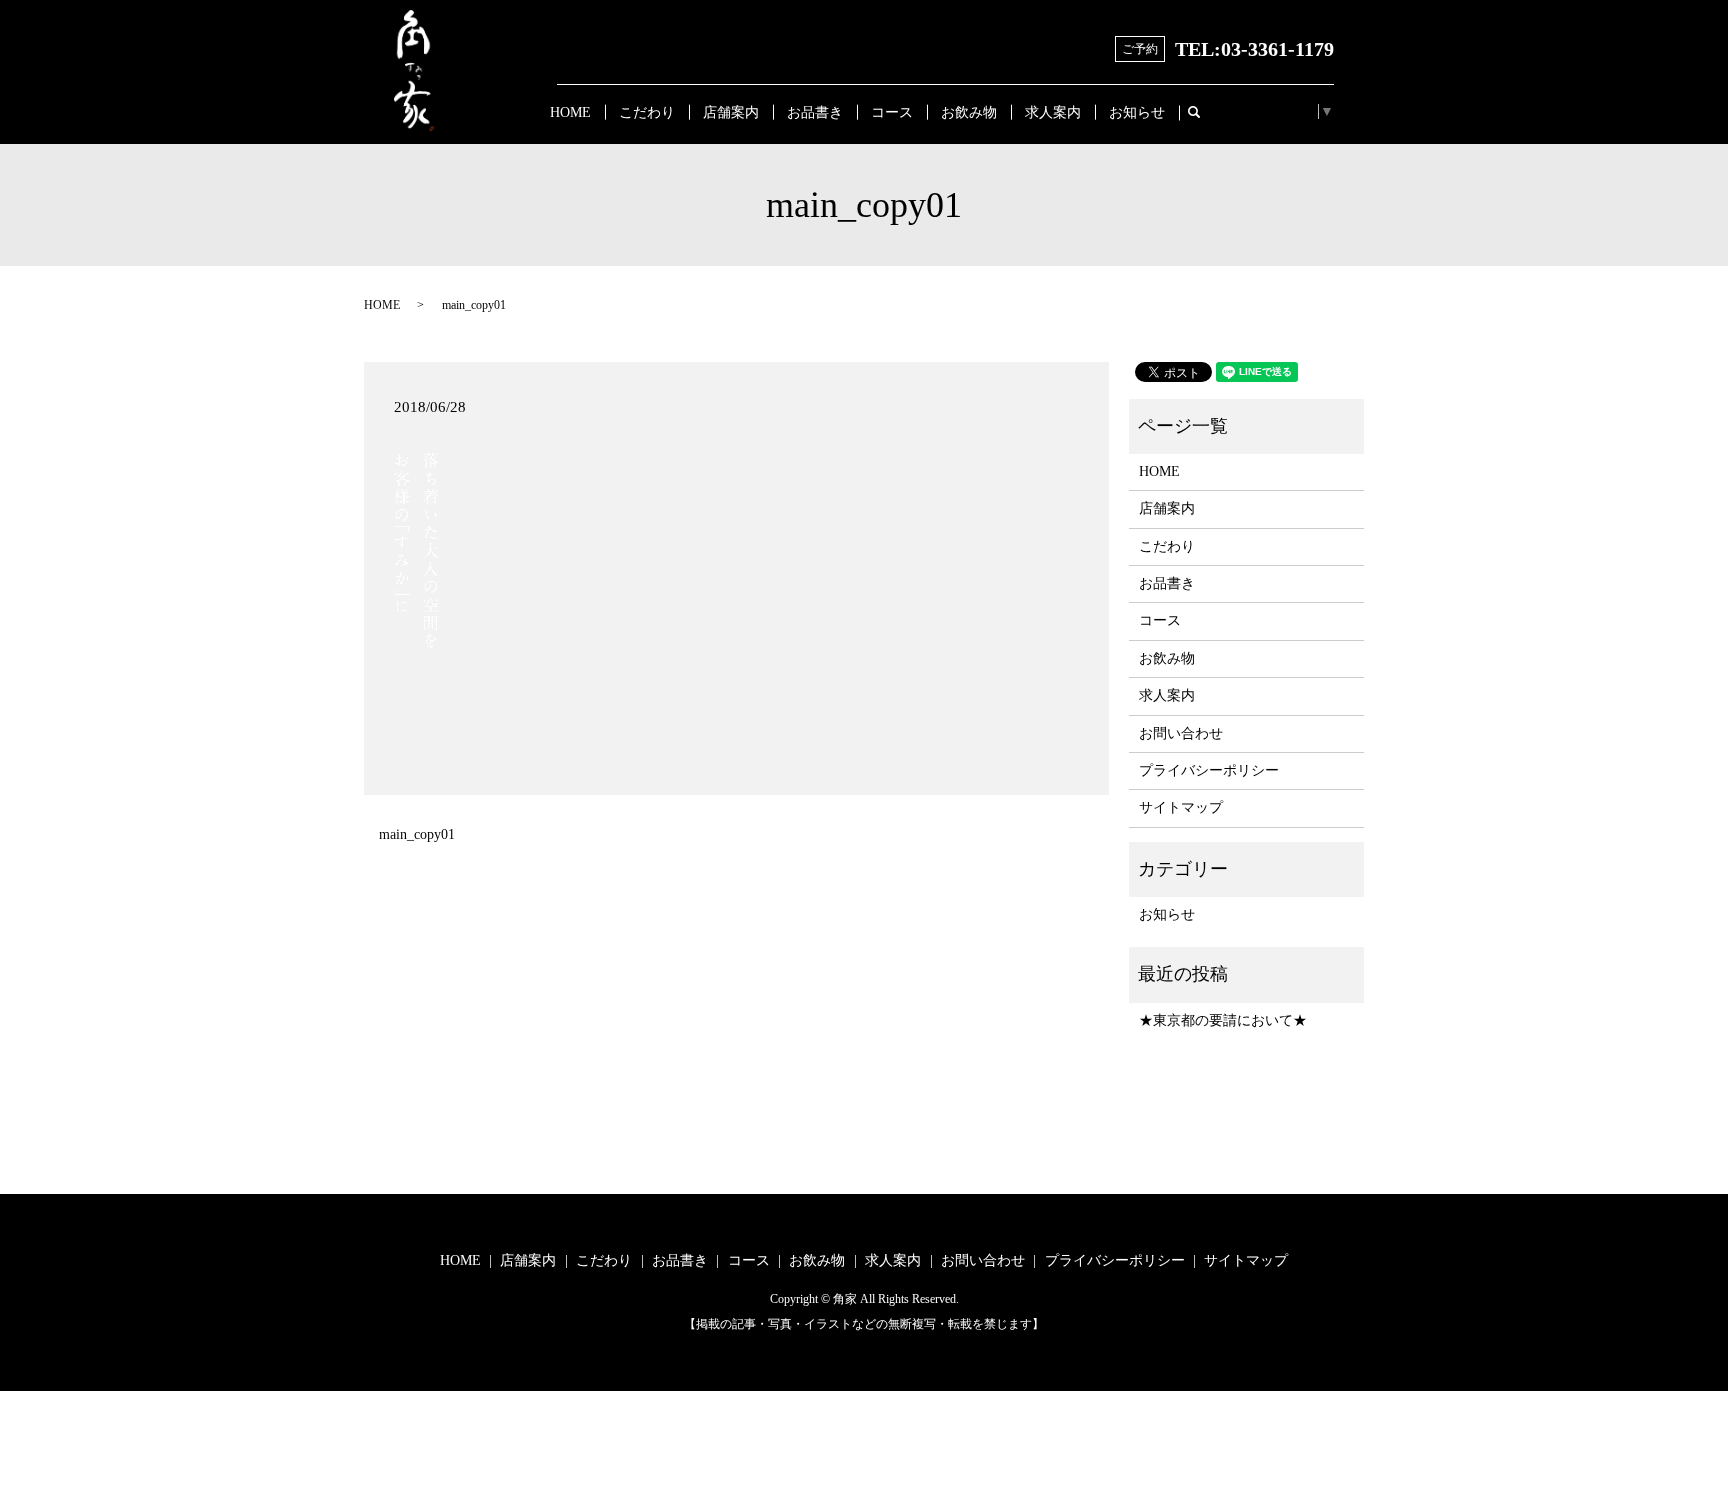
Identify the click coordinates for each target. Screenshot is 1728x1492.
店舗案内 (731, 112)
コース (892, 112)
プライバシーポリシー (1209, 770)
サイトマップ (1181, 807)
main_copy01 (417, 834)
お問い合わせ (1181, 733)
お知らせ (1137, 112)
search (1202, 113)
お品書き (815, 112)
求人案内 (1053, 112)
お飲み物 (969, 112)
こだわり (647, 112)
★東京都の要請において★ (1223, 1020)
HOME (570, 112)
